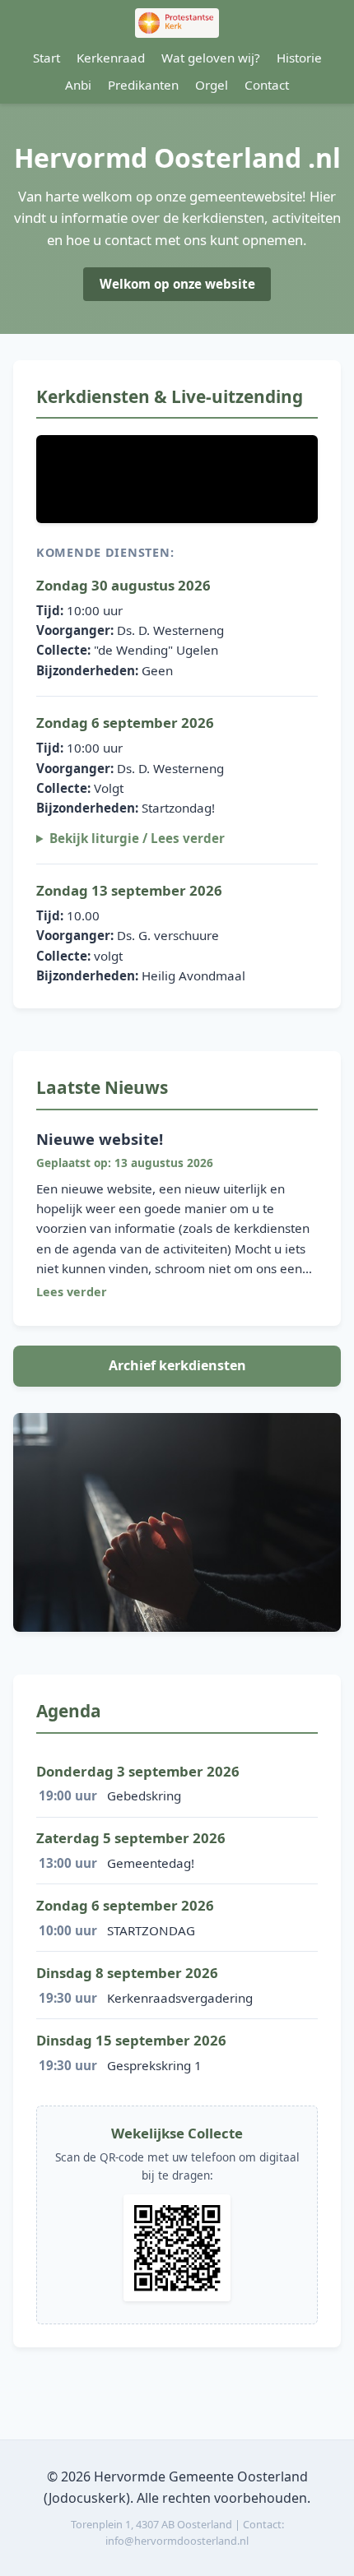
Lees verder (72, 1292)
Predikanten (143, 85)
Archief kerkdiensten (177, 1365)
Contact (267, 85)
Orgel (212, 85)
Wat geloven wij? (211, 58)
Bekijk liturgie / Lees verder (137, 838)
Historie (299, 58)
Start (47, 58)
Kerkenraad (111, 58)
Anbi (78, 85)
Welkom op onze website (177, 284)
